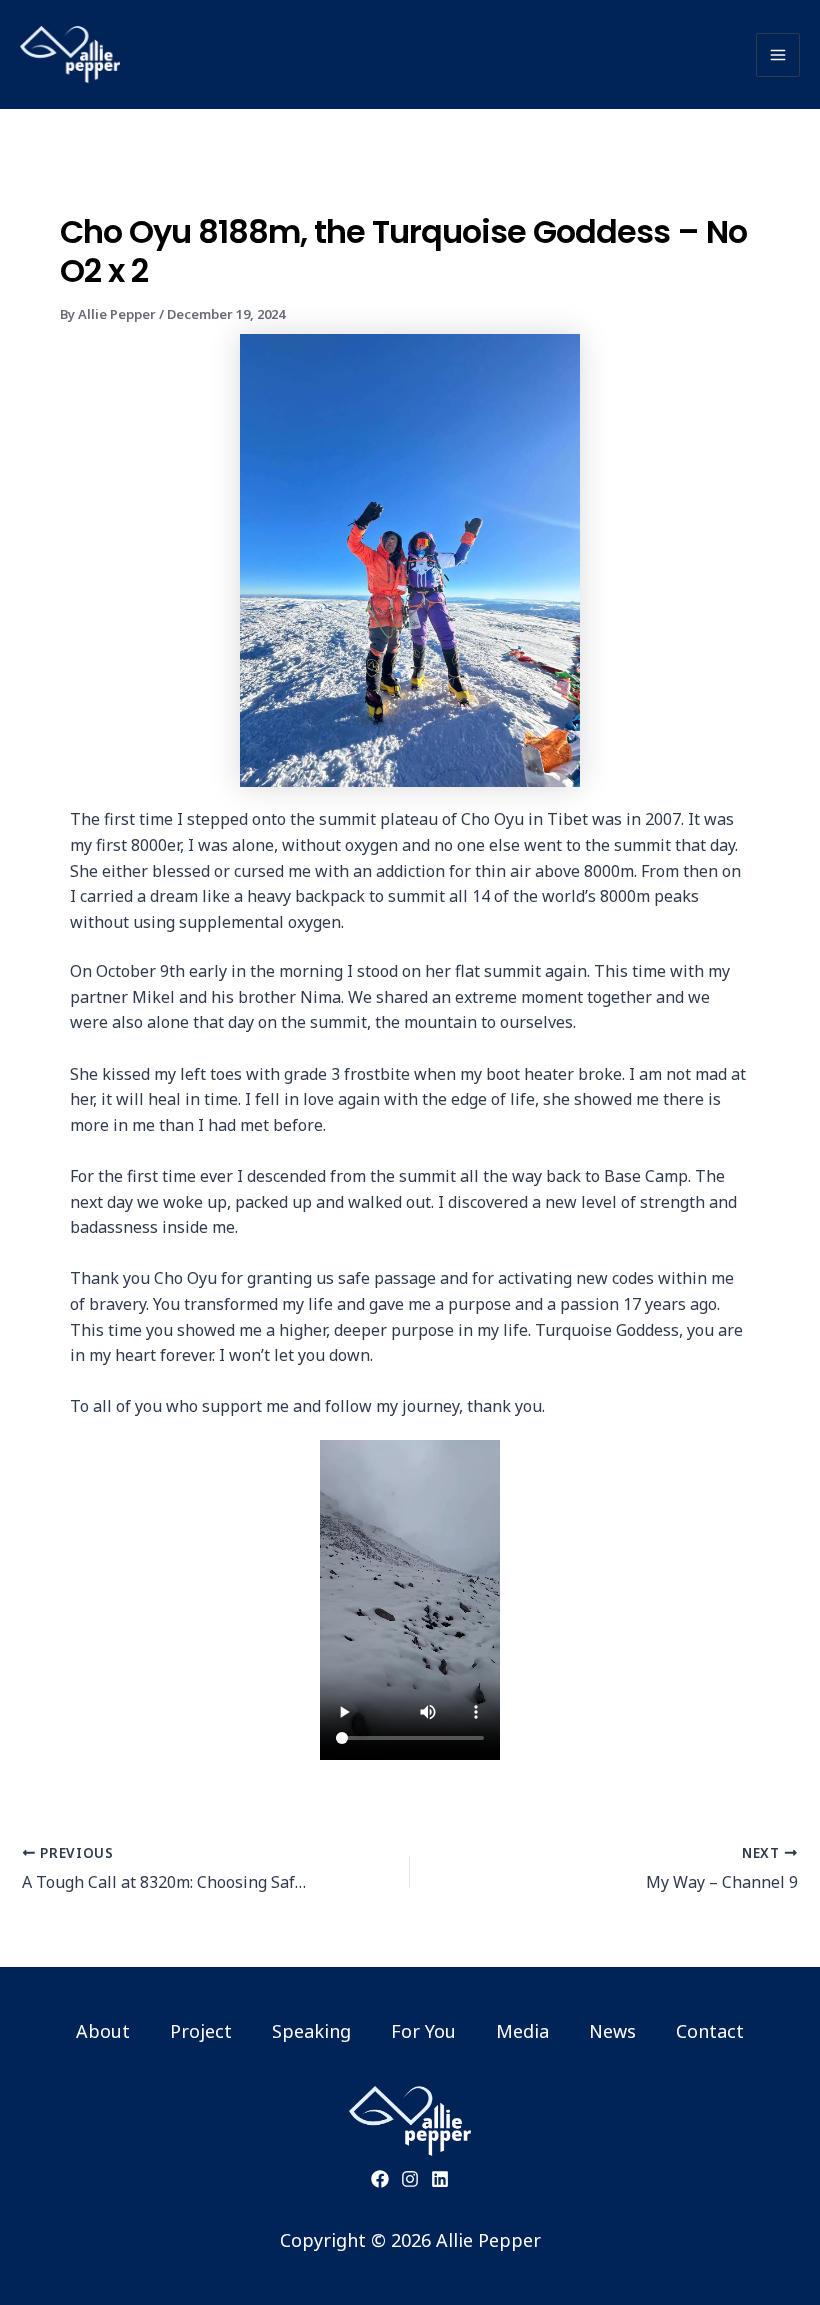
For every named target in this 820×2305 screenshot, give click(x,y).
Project (201, 2031)
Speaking (311, 2031)
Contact (710, 2031)
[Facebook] (380, 2179)
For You (423, 2031)
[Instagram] (410, 2179)
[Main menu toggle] (778, 55)
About (103, 2031)
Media (522, 2031)
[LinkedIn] (440, 2179)
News (612, 2031)
